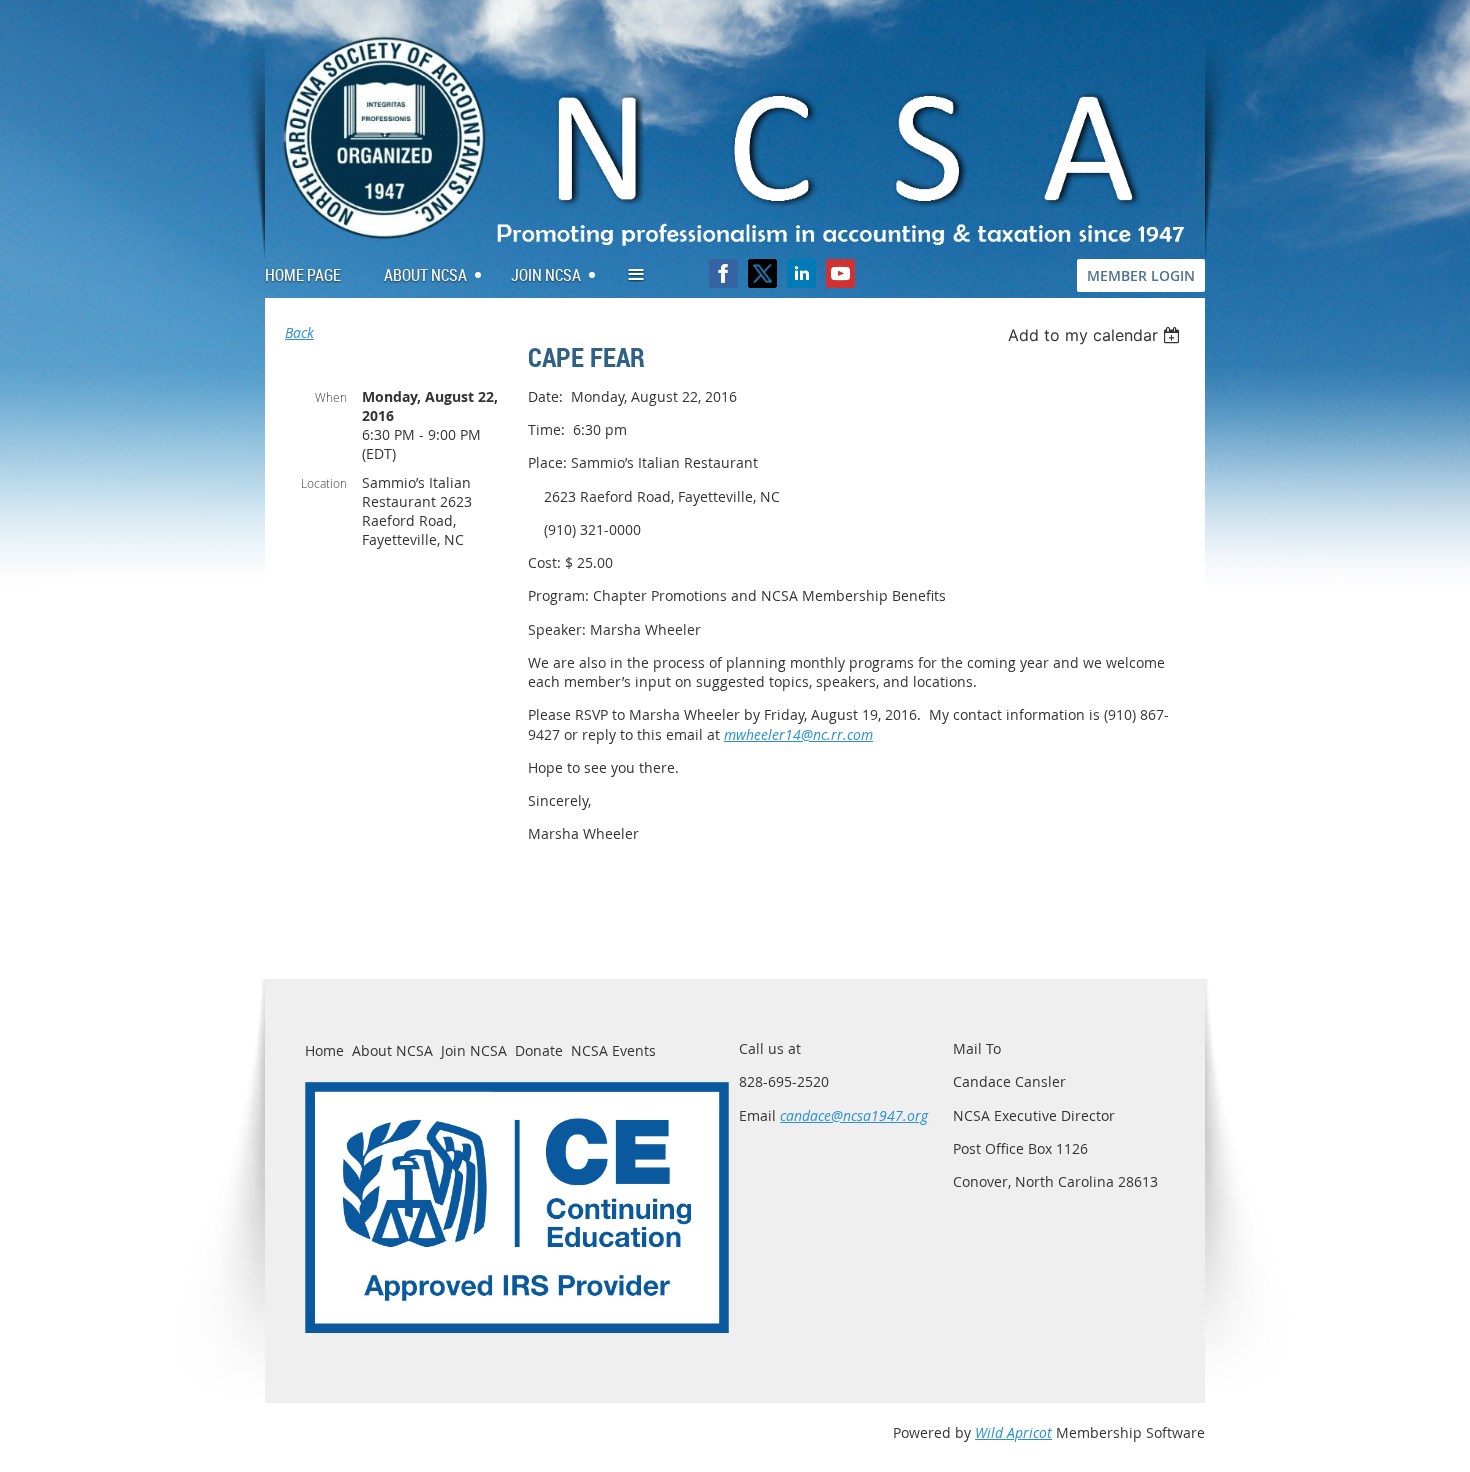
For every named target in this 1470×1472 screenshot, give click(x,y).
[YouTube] (840, 273)
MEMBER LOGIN (1141, 275)
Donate (539, 1050)
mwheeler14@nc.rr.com (798, 734)
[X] (762, 273)
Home (324, 1050)
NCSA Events (613, 1050)
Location (324, 483)
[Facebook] (723, 273)
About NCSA (392, 1050)
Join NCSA (474, 1050)
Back (299, 332)
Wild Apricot (1013, 1432)
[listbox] (1096, 335)
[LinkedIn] (801, 273)
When (331, 397)
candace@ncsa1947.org (854, 1115)
